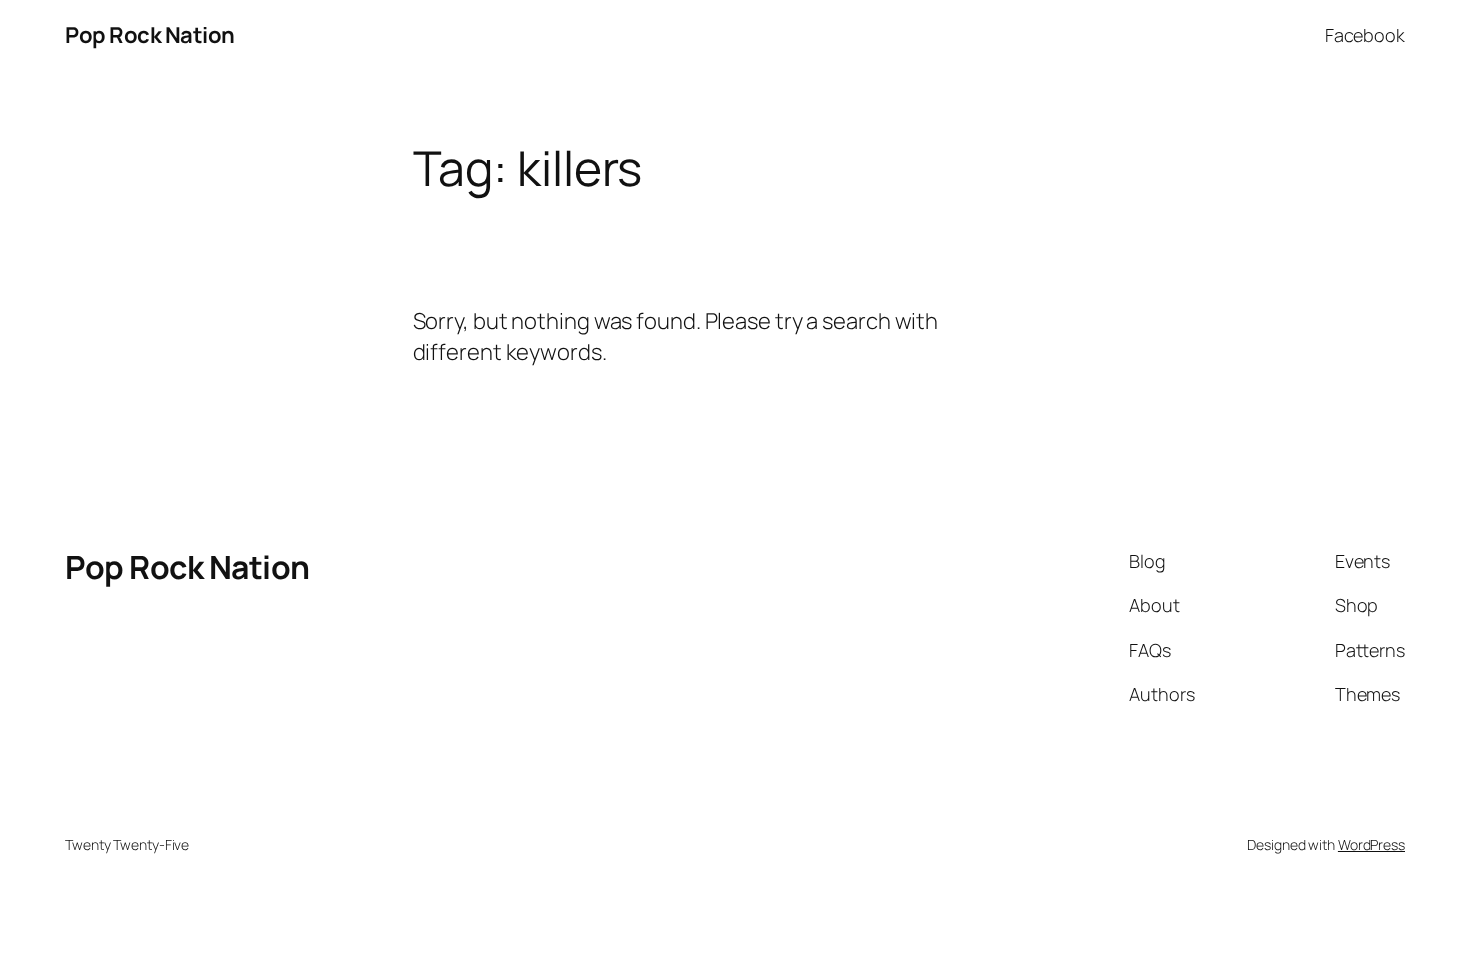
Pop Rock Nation (150, 35)
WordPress (1371, 844)
